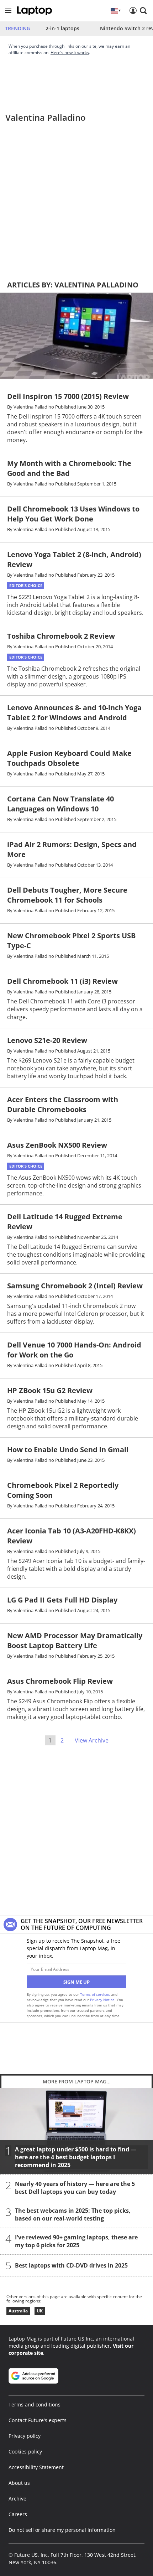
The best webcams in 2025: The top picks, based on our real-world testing (73, 2214)
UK (40, 2311)
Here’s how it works (70, 53)
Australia (18, 2311)
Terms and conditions (35, 2404)
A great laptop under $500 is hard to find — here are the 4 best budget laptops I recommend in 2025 (76, 2157)
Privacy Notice (102, 2000)
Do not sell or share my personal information (62, 2530)
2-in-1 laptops (62, 28)
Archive (17, 2499)
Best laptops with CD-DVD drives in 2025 (71, 2265)
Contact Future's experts (38, 2420)
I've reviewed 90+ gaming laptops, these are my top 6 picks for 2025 (76, 2241)
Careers (18, 2514)
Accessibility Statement (36, 2467)
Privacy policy (25, 2436)
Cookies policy (25, 2452)
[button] (8, 11)
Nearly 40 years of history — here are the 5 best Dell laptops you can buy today (75, 2187)
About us (19, 2483)
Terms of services (96, 1994)
